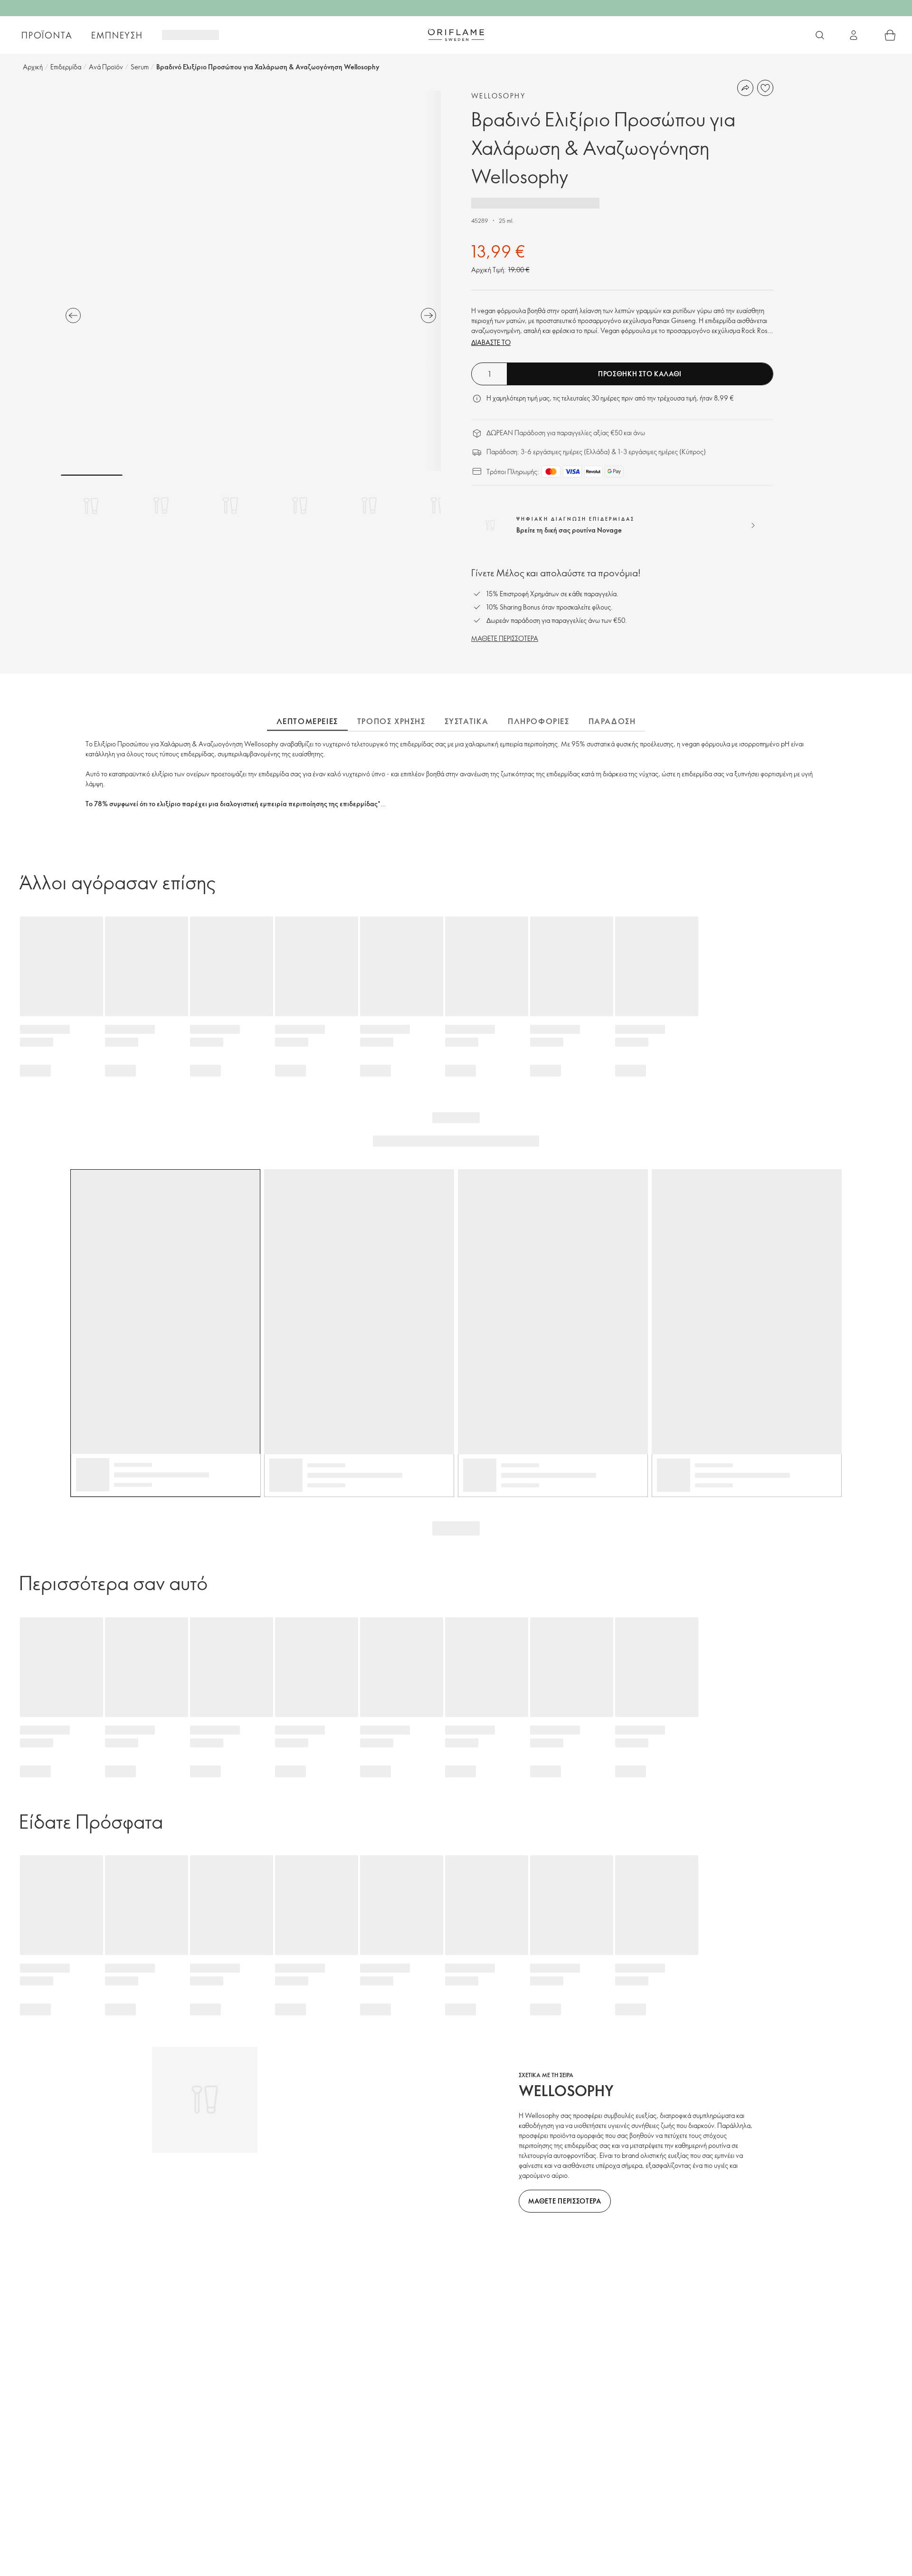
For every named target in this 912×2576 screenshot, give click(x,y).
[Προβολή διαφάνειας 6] (438, 506)
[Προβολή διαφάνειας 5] (369, 506)
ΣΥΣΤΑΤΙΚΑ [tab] (467, 721)
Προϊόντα (47, 35)
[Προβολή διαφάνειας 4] (300, 506)
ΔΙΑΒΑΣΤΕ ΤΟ (491, 342)
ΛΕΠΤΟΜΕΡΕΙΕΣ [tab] (307, 721)
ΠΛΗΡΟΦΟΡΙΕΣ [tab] (539, 721)
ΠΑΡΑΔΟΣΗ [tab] (612, 721)
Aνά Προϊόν (106, 67)
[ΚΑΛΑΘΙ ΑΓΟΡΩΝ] (890, 35)
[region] (251, 281)
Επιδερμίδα (66, 67)
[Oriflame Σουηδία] (456, 35)
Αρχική (33, 67)
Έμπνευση (117, 35)
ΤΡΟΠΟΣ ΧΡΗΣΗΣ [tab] (391, 721)
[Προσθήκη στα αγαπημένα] (765, 88)
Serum (140, 67)
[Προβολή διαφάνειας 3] (230, 506)
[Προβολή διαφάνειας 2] (161, 506)
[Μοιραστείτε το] (745, 88)
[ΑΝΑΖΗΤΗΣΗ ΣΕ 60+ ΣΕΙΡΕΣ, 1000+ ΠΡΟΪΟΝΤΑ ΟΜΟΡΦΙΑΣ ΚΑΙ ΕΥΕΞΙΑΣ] (820, 35)
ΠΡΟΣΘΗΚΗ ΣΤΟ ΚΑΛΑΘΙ (640, 374)
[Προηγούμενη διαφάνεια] (73, 315)
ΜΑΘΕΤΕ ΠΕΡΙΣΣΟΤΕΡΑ (505, 638)
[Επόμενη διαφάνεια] (428, 315)
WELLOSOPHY (498, 96)
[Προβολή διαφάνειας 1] (92, 506)
